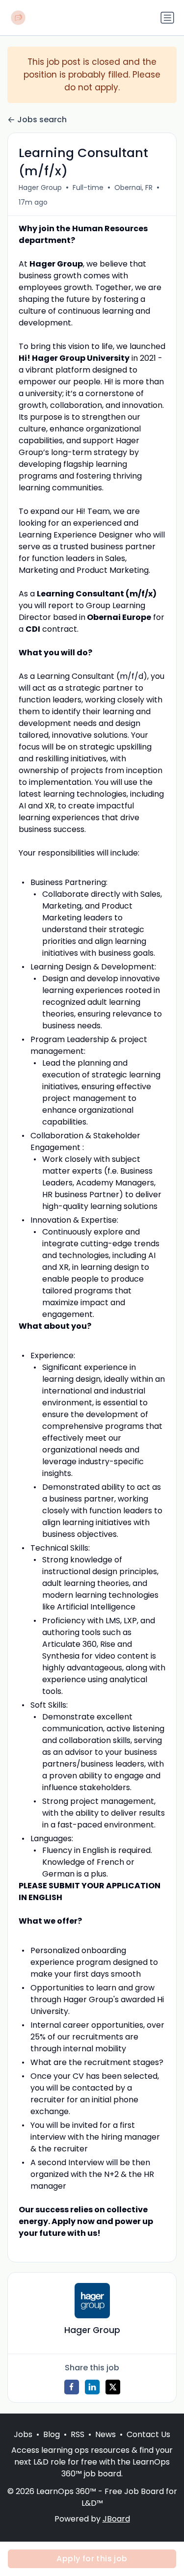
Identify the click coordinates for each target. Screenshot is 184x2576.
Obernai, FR (133, 188)
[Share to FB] (72, 2387)
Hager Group (40, 188)
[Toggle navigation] (167, 18)
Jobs (23, 2434)
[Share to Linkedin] (92, 2387)
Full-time (88, 188)
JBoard (116, 2519)
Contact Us (148, 2434)
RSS (78, 2434)
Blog (52, 2434)
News (105, 2434)
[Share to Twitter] (113, 2387)
